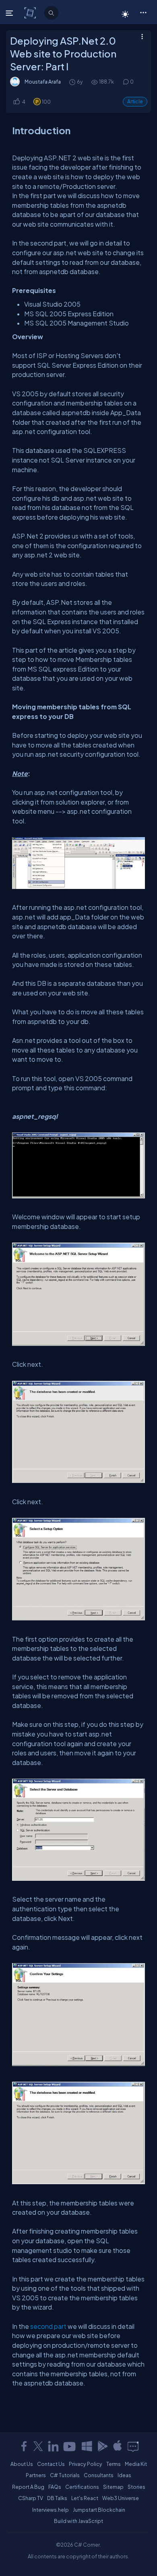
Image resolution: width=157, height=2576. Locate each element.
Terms (114, 2464)
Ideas (124, 2475)
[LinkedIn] (53, 2446)
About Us (22, 2464)
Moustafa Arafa (43, 82)
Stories (136, 2487)
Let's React (85, 2498)
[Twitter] (38, 2446)
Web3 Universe (121, 2498)
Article (135, 101)
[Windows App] (87, 2446)
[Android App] (102, 2446)
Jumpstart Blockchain (99, 2510)
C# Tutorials (65, 2475)
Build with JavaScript (78, 2521)
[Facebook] (24, 2446)
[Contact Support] (133, 2446)
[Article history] (73, 82)
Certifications (82, 2487)
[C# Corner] (31, 12)
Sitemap (113, 2487)
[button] (143, 12)
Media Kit (136, 2464)
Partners (36, 2475)
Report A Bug (28, 2487)
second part (48, 2326)
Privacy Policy (86, 2464)
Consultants (99, 2475)
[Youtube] (70, 2446)
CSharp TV (31, 2498)
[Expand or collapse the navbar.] (10, 13)
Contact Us (51, 2464)
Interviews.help (51, 2510)
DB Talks (57, 2498)
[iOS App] (118, 2446)
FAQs (55, 2487)
